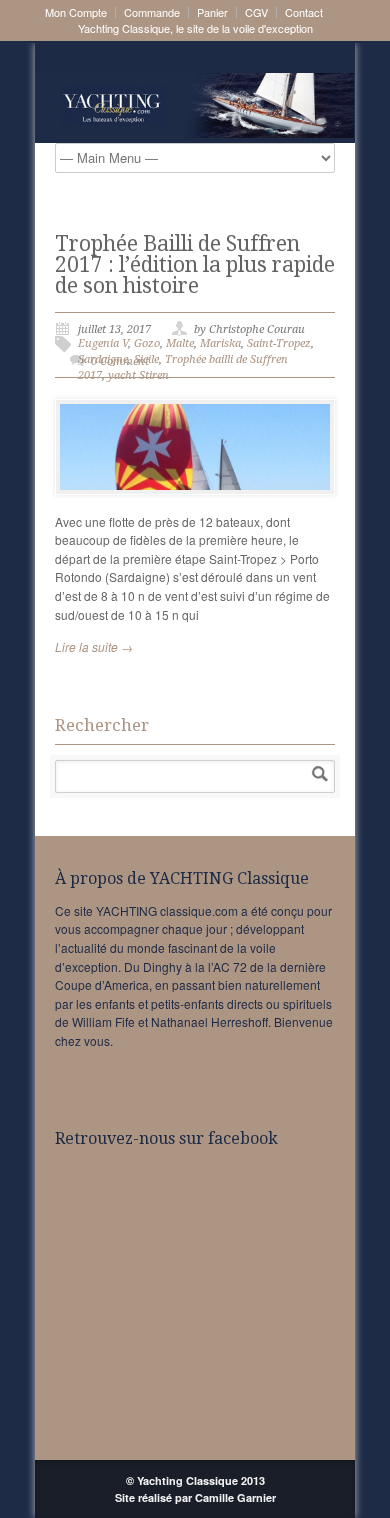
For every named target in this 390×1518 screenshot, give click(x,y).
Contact (304, 12)
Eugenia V (103, 343)
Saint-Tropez (279, 343)
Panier (212, 12)
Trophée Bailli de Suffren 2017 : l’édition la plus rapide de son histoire (195, 264)
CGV (256, 12)
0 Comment (120, 361)
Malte (180, 343)
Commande (152, 12)
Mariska (220, 343)
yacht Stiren (138, 375)
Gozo (147, 343)
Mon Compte (76, 12)
